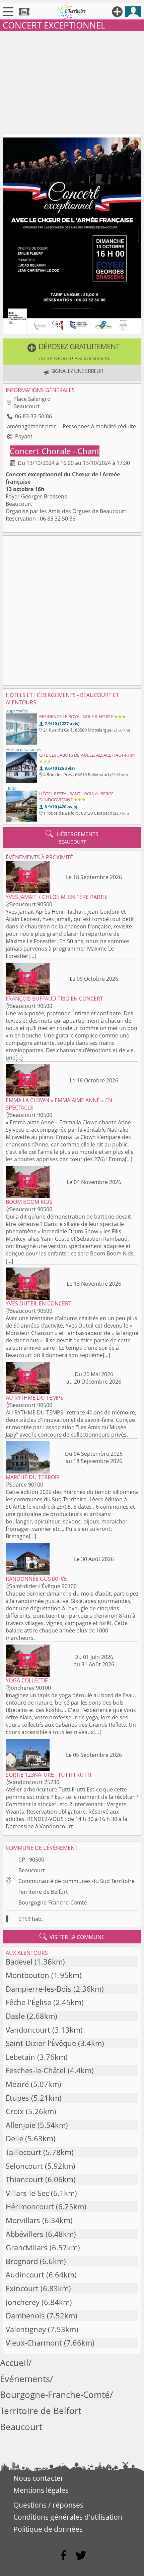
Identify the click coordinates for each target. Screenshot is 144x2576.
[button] (72, 352)
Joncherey (23, 2302)
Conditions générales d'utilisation (68, 2517)
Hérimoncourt (30, 2207)
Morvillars (23, 2220)
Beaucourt (32, 1870)
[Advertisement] (72, 82)
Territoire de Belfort (43, 1892)
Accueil (14, 2363)
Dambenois (25, 2316)
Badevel (19, 1962)
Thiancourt (24, 2179)
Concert (25, 451)
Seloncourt (24, 2166)
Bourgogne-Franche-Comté (53, 1902)
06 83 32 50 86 (58, 519)
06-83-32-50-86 (33, 416)
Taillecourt (23, 2152)
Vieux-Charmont (34, 2343)
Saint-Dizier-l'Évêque (41, 2043)
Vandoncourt (28, 2030)
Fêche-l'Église (28, 2002)
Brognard (22, 2261)
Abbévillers (25, 2234)
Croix (15, 2111)
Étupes (17, 2098)
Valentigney (26, 2329)
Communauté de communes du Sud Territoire (77, 1881)
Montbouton (27, 1975)
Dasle (15, 2016)
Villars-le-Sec (27, 2193)
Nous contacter (39, 2478)
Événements (25, 2379)
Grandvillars (27, 2247)
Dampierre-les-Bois (39, 1989)
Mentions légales (41, 2490)
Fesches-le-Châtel (36, 2070)
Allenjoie (21, 2125)
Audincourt (25, 2275)
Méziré (17, 2084)
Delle (14, 2138)
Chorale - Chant (70, 451)
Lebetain (20, 2057)
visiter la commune (72, 1937)
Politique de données (48, 2529)
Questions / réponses (48, 2505)
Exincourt (22, 2288)
